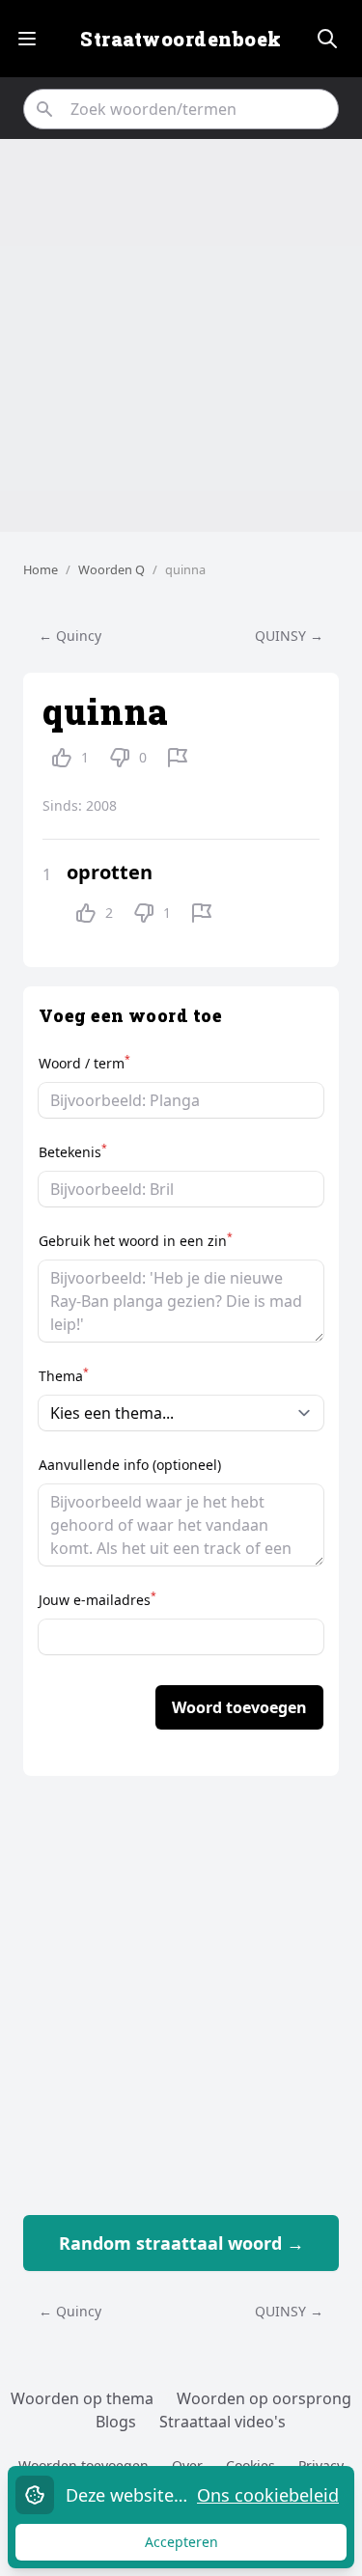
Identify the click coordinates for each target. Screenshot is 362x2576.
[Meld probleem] (178, 758)
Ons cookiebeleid (268, 2495)
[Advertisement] (181, 335)
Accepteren (200, 2547)
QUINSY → (289, 636)
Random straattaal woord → (181, 2243)
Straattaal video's (223, 2422)
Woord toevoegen (239, 1707)
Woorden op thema (82, 2398)
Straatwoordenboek (181, 39)
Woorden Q (111, 569)
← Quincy (70, 636)
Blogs (116, 2422)
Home (41, 569)
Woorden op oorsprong (264, 2398)
